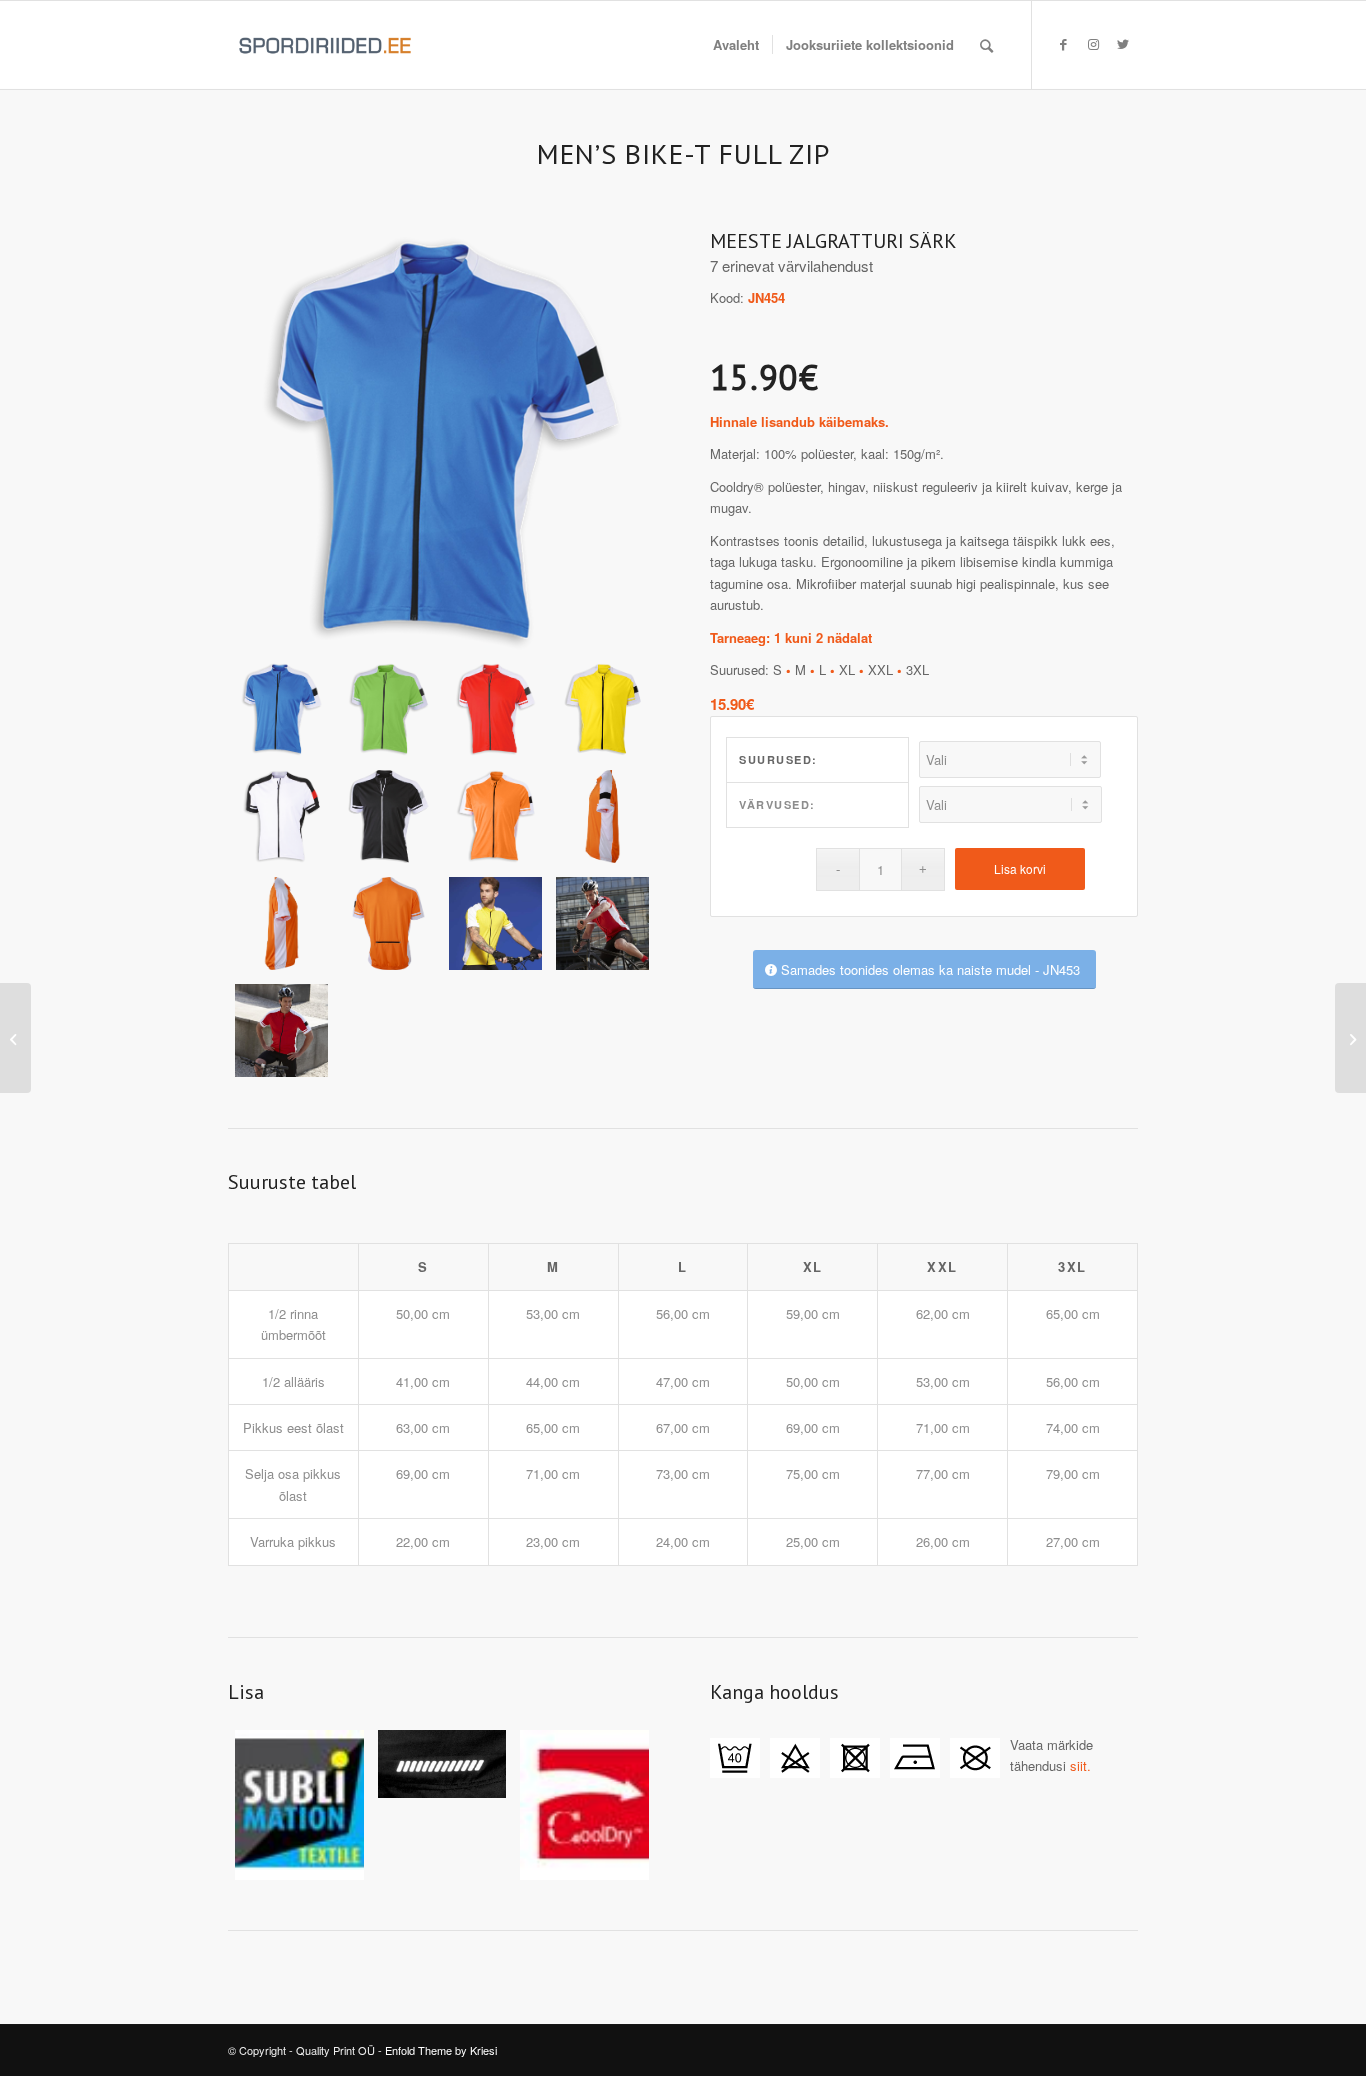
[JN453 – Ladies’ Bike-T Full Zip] (1350, 1038)
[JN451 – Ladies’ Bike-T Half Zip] (15, 1038)
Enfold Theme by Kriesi (441, 2050)
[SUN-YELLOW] (602, 709)
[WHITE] (281, 816)
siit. (1080, 1765)
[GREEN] (388, 709)
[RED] (495, 709)
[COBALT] (442, 444)
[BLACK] (388, 816)
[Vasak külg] (602, 816)
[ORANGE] (495, 816)
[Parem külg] (281, 923)
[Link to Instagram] (1093, 44)
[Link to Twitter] (1123, 44)
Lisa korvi (1020, 868)
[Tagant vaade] (388, 923)
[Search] (986, 45)
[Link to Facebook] (1063, 44)
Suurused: (778, 759)
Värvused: (777, 804)
